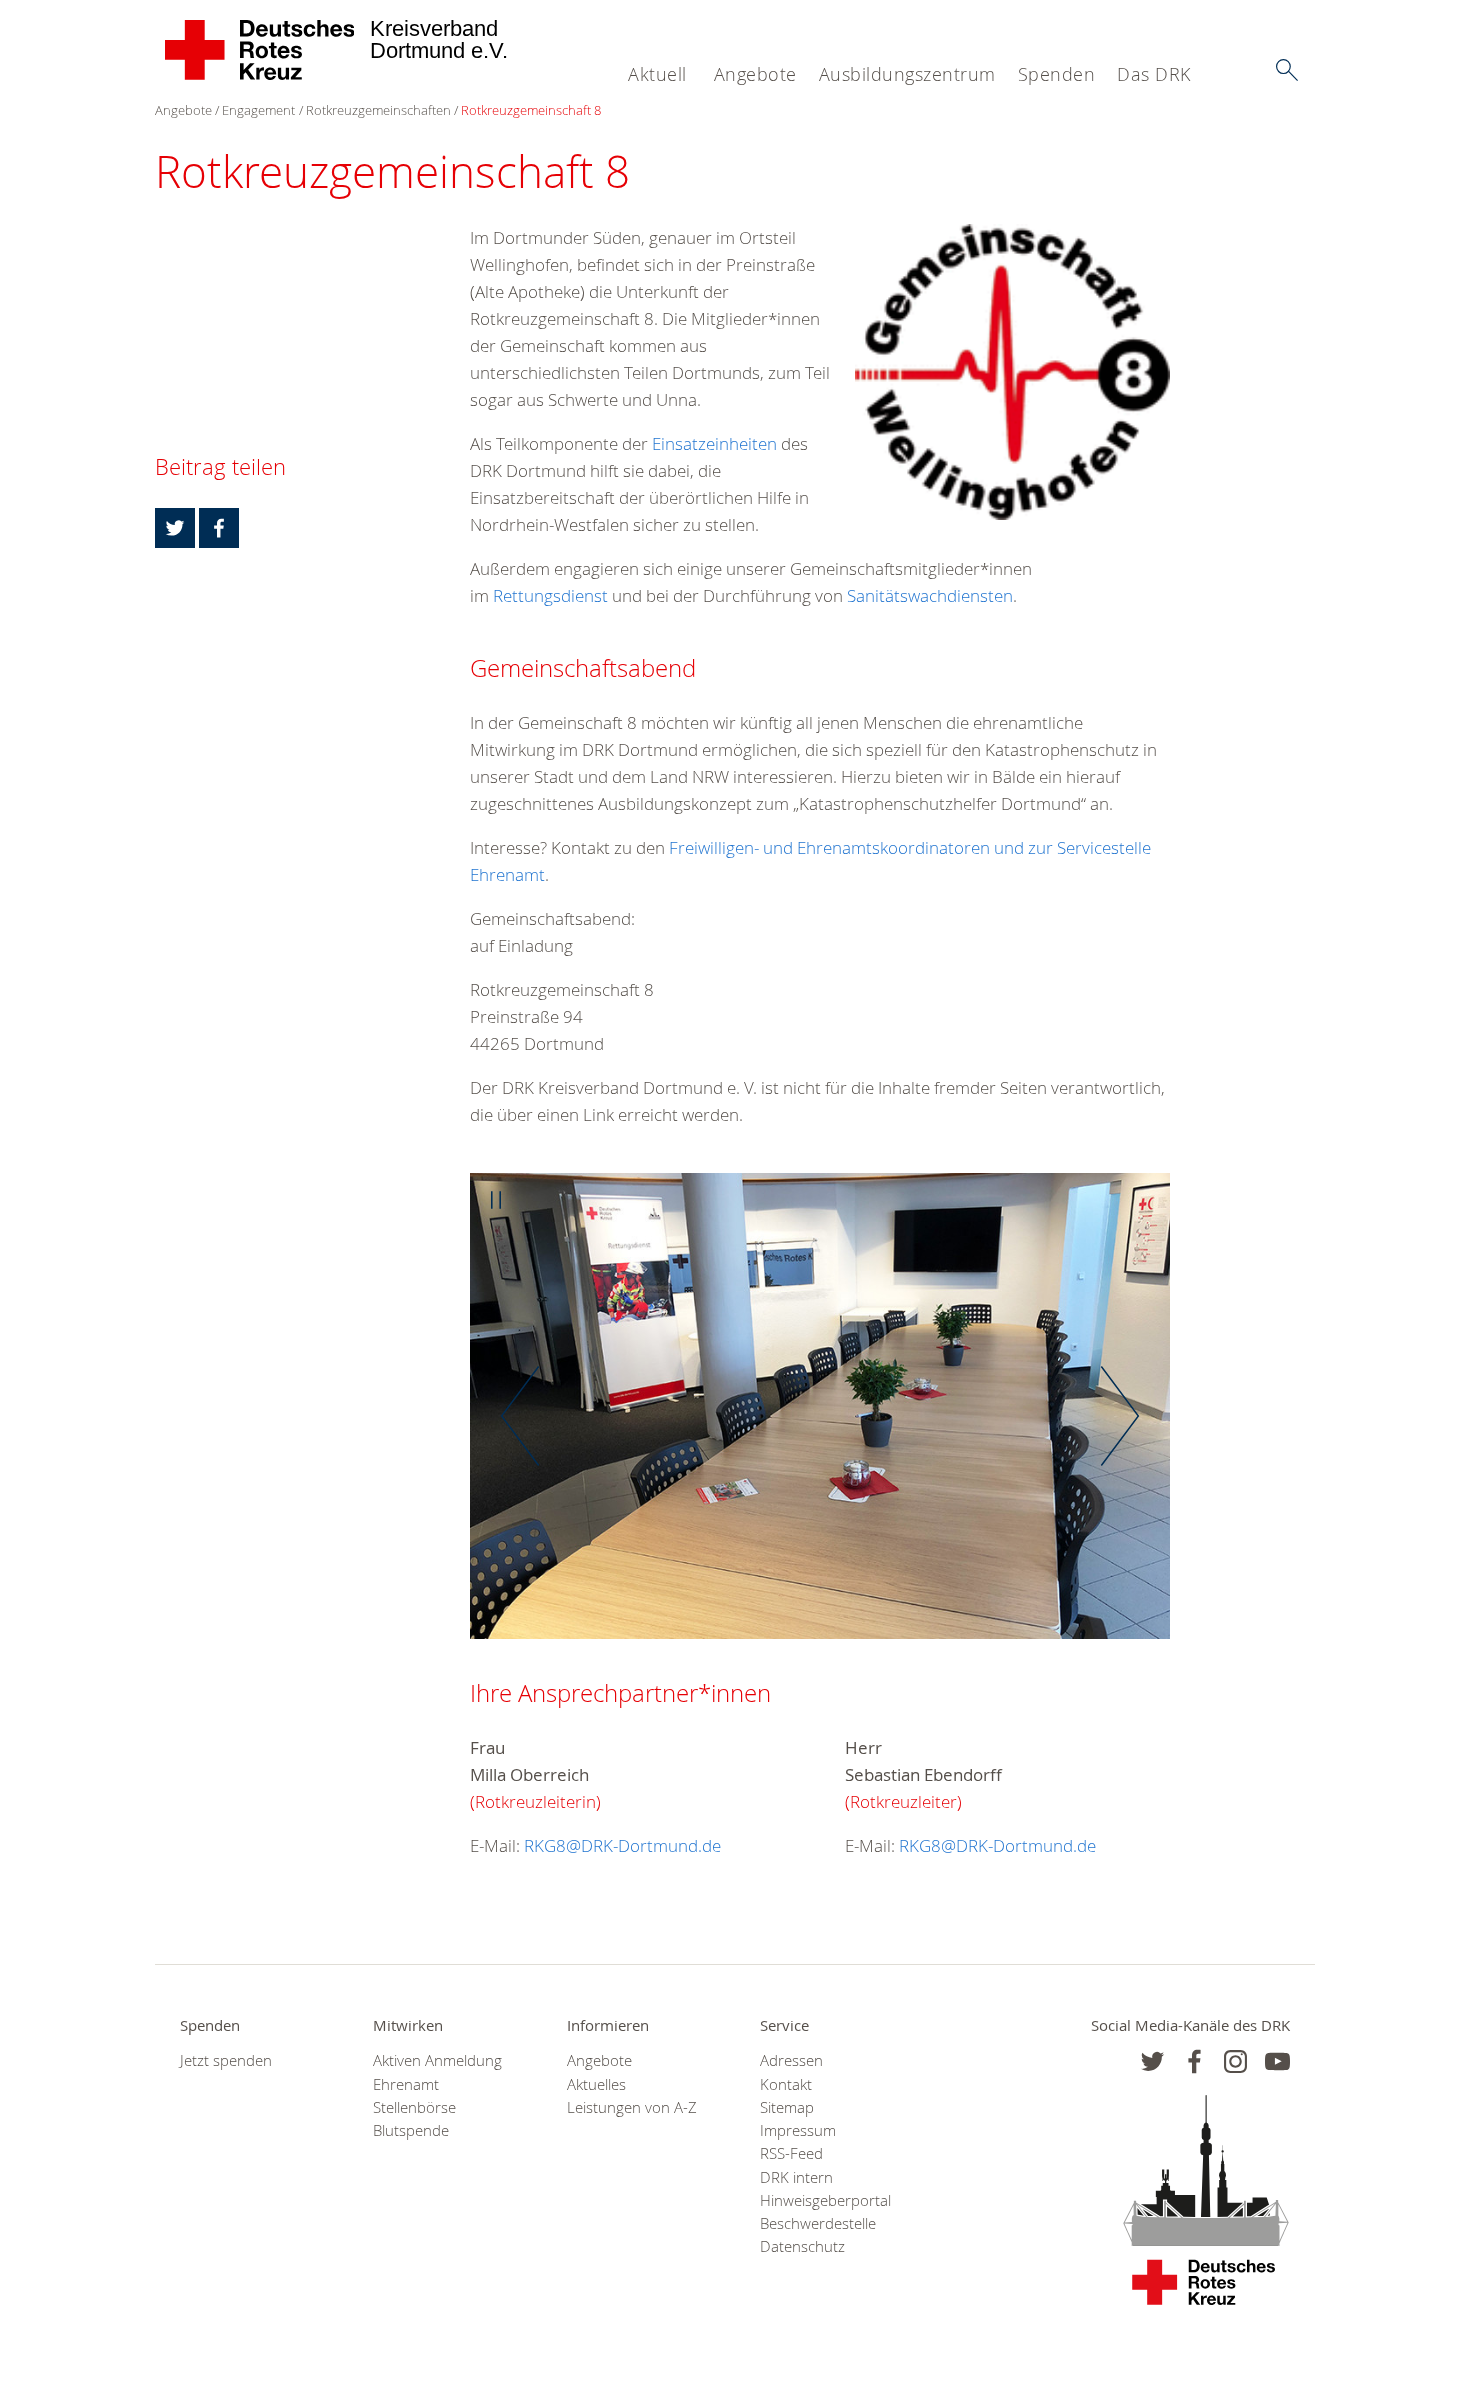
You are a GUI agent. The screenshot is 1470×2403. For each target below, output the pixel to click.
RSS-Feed (791, 2153)
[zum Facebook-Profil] (1152, 2061)
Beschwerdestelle (818, 2223)
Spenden (1057, 74)
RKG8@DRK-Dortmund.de (622, 1845)
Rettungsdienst (550, 595)
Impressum (798, 2130)
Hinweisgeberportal (825, 2200)
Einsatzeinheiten (714, 443)
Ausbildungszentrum (907, 74)
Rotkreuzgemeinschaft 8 (531, 110)
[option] (820, 1416)
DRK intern (796, 2177)
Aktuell (657, 74)
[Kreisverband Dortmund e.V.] (260, 50)
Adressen (791, 2060)
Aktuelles (596, 2084)
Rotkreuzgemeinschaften (378, 110)
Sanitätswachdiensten (930, 595)
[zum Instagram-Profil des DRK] (1235, 2061)
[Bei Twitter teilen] (175, 528)
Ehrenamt (406, 2084)
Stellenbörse (414, 2107)
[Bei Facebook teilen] (219, 528)
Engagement (258, 110)
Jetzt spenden (226, 2060)
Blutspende (411, 2130)
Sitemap (787, 2107)
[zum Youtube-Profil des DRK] (1277, 2061)
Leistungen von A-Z (632, 2107)
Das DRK (1154, 74)
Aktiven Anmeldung (437, 2060)
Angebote (755, 74)
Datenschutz (802, 2246)
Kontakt (786, 2084)
